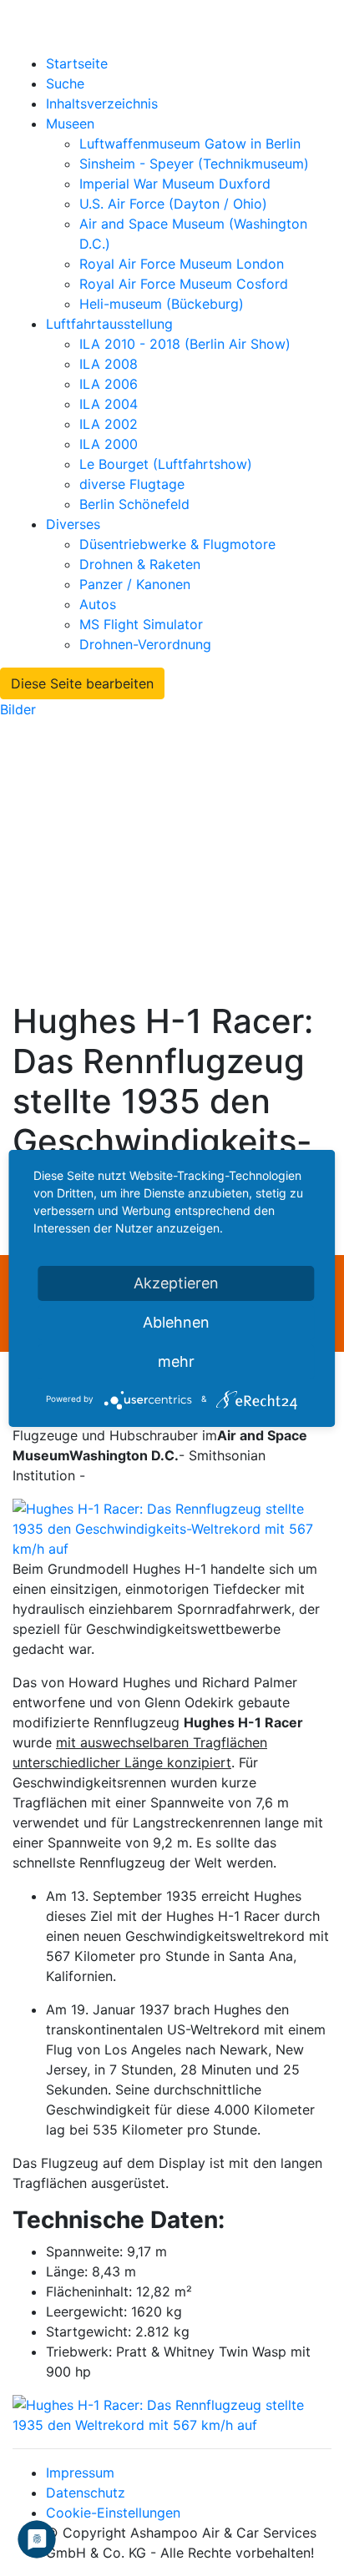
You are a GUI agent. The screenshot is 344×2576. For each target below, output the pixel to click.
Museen (70, 124)
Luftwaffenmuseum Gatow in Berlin (190, 144)
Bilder (18, 709)
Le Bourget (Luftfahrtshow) (166, 464)
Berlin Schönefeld (134, 504)
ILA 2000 (109, 444)
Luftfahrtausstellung (109, 324)
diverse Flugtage (132, 484)
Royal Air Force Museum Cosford (184, 284)
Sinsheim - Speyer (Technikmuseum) (194, 164)
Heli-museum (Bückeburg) (162, 304)
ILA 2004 (109, 404)
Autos (98, 604)
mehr (176, 1361)
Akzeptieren (176, 1283)
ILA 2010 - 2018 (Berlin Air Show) (185, 344)
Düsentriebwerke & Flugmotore (177, 544)
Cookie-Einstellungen (113, 2513)
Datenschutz (86, 2493)
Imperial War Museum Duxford (175, 184)
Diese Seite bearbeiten (82, 683)
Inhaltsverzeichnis (102, 103)
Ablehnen (176, 1322)
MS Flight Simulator (141, 624)
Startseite (77, 63)
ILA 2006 (109, 384)
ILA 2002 (109, 424)
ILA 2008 (109, 364)
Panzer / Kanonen (135, 584)
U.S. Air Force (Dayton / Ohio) (173, 204)
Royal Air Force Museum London (182, 264)
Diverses (73, 524)
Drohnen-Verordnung (145, 644)
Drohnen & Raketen (140, 564)
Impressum (80, 2473)
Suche (65, 83)
